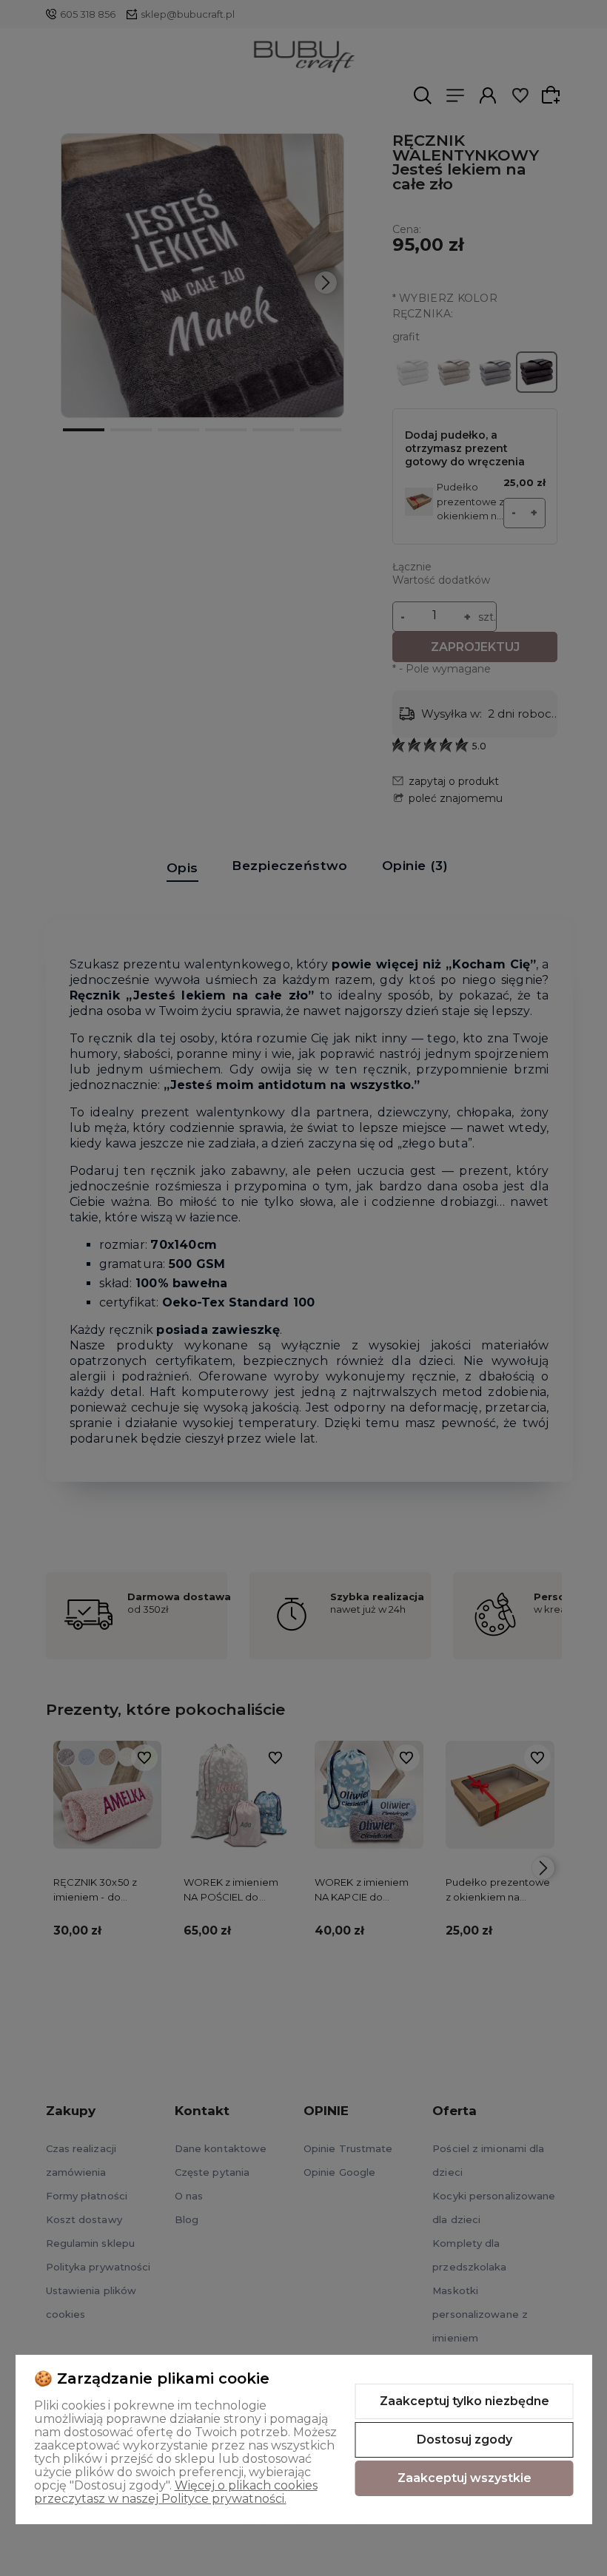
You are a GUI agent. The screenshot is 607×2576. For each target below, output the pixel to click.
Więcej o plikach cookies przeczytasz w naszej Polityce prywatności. (176, 2492)
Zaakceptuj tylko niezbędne (465, 2401)
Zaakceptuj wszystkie (465, 2478)
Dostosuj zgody (465, 2440)
